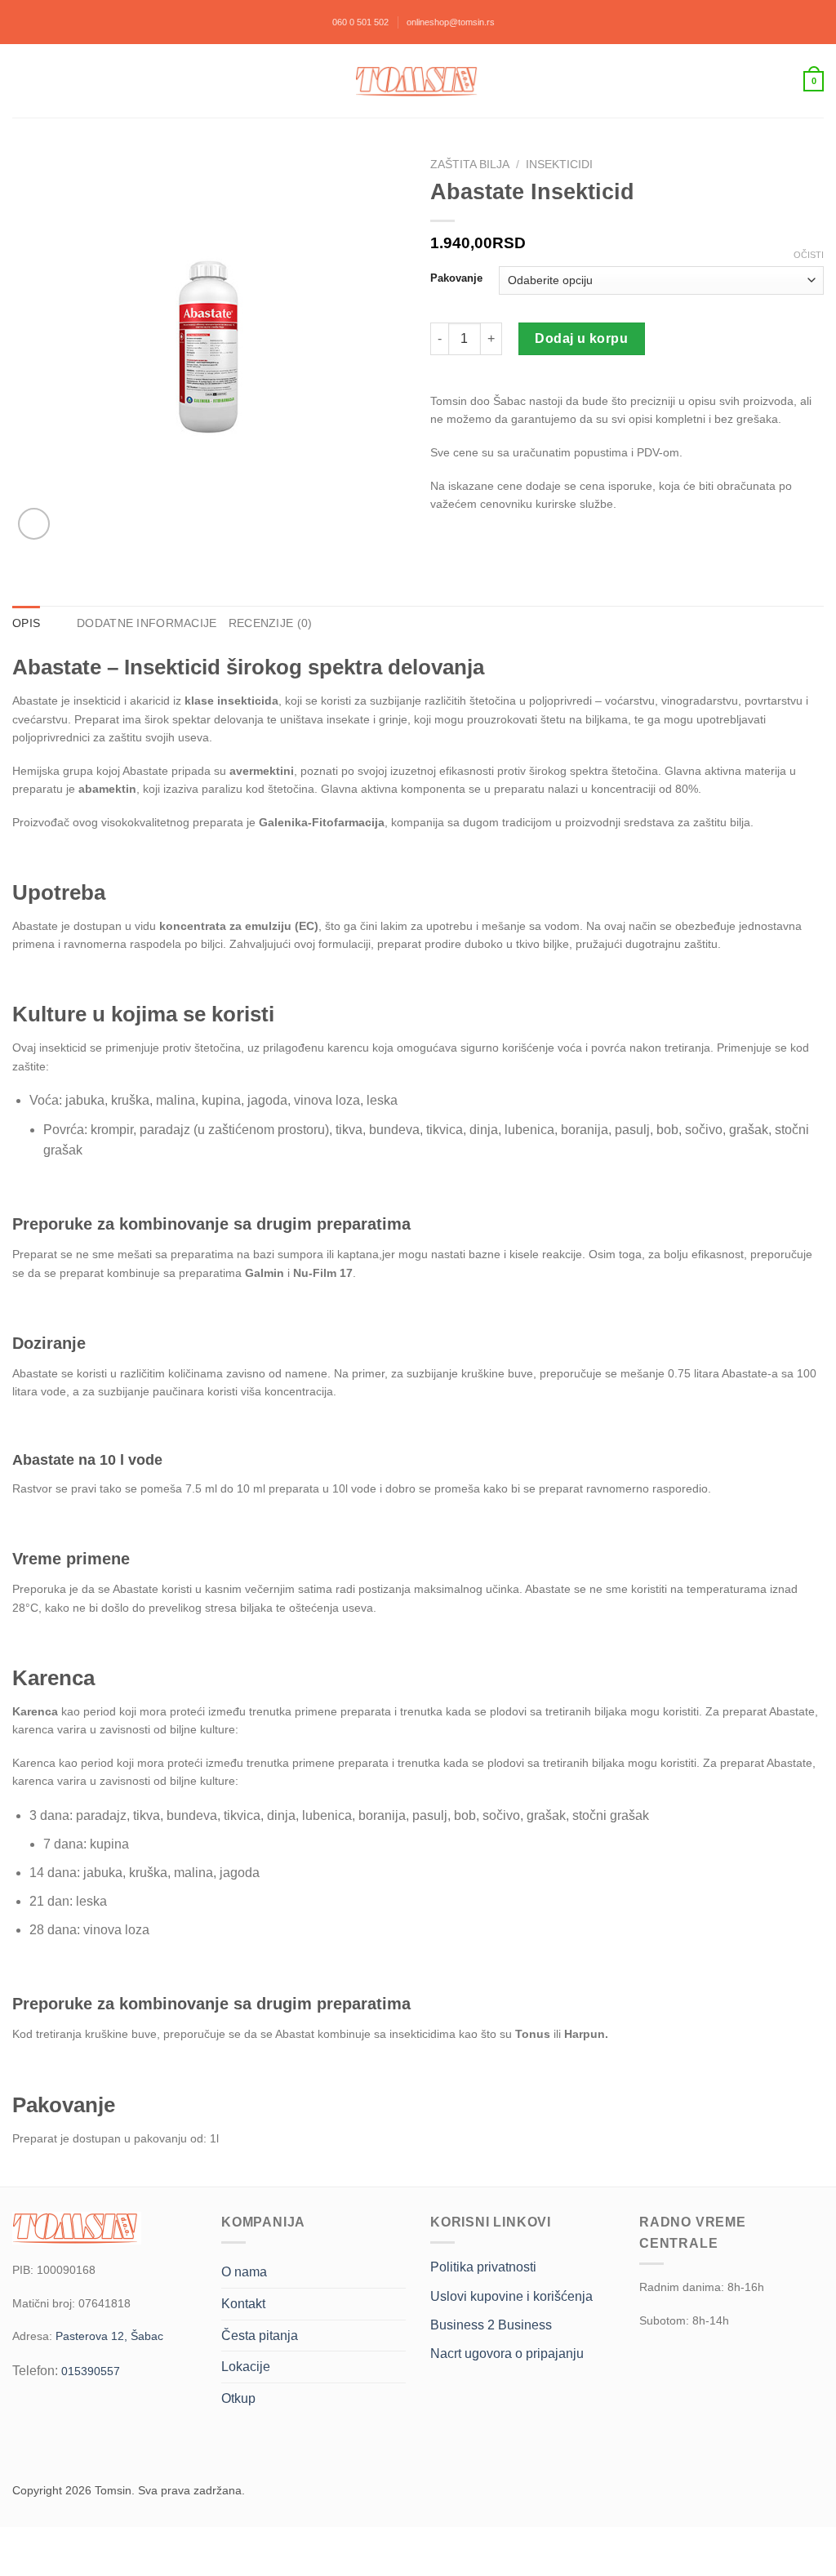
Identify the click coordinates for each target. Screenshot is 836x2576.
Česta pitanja (260, 2336)
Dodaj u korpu (581, 338)
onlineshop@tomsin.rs (451, 22)
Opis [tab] (26, 623)
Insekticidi (559, 165)
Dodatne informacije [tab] (147, 623)
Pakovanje (456, 278)
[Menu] (21, 81)
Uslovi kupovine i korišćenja (511, 2296)
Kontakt (243, 2304)
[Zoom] (34, 524)
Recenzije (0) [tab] (271, 623)
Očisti (809, 255)
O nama (244, 2272)
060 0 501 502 (360, 22)
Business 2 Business (491, 2325)
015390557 (91, 2371)
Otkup (238, 2398)
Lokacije (246, 2367)
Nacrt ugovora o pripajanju (507, 2354)
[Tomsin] (418, 81)
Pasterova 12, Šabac (109, 2336)
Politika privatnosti (483, 2267)
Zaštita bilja (470, 165)
